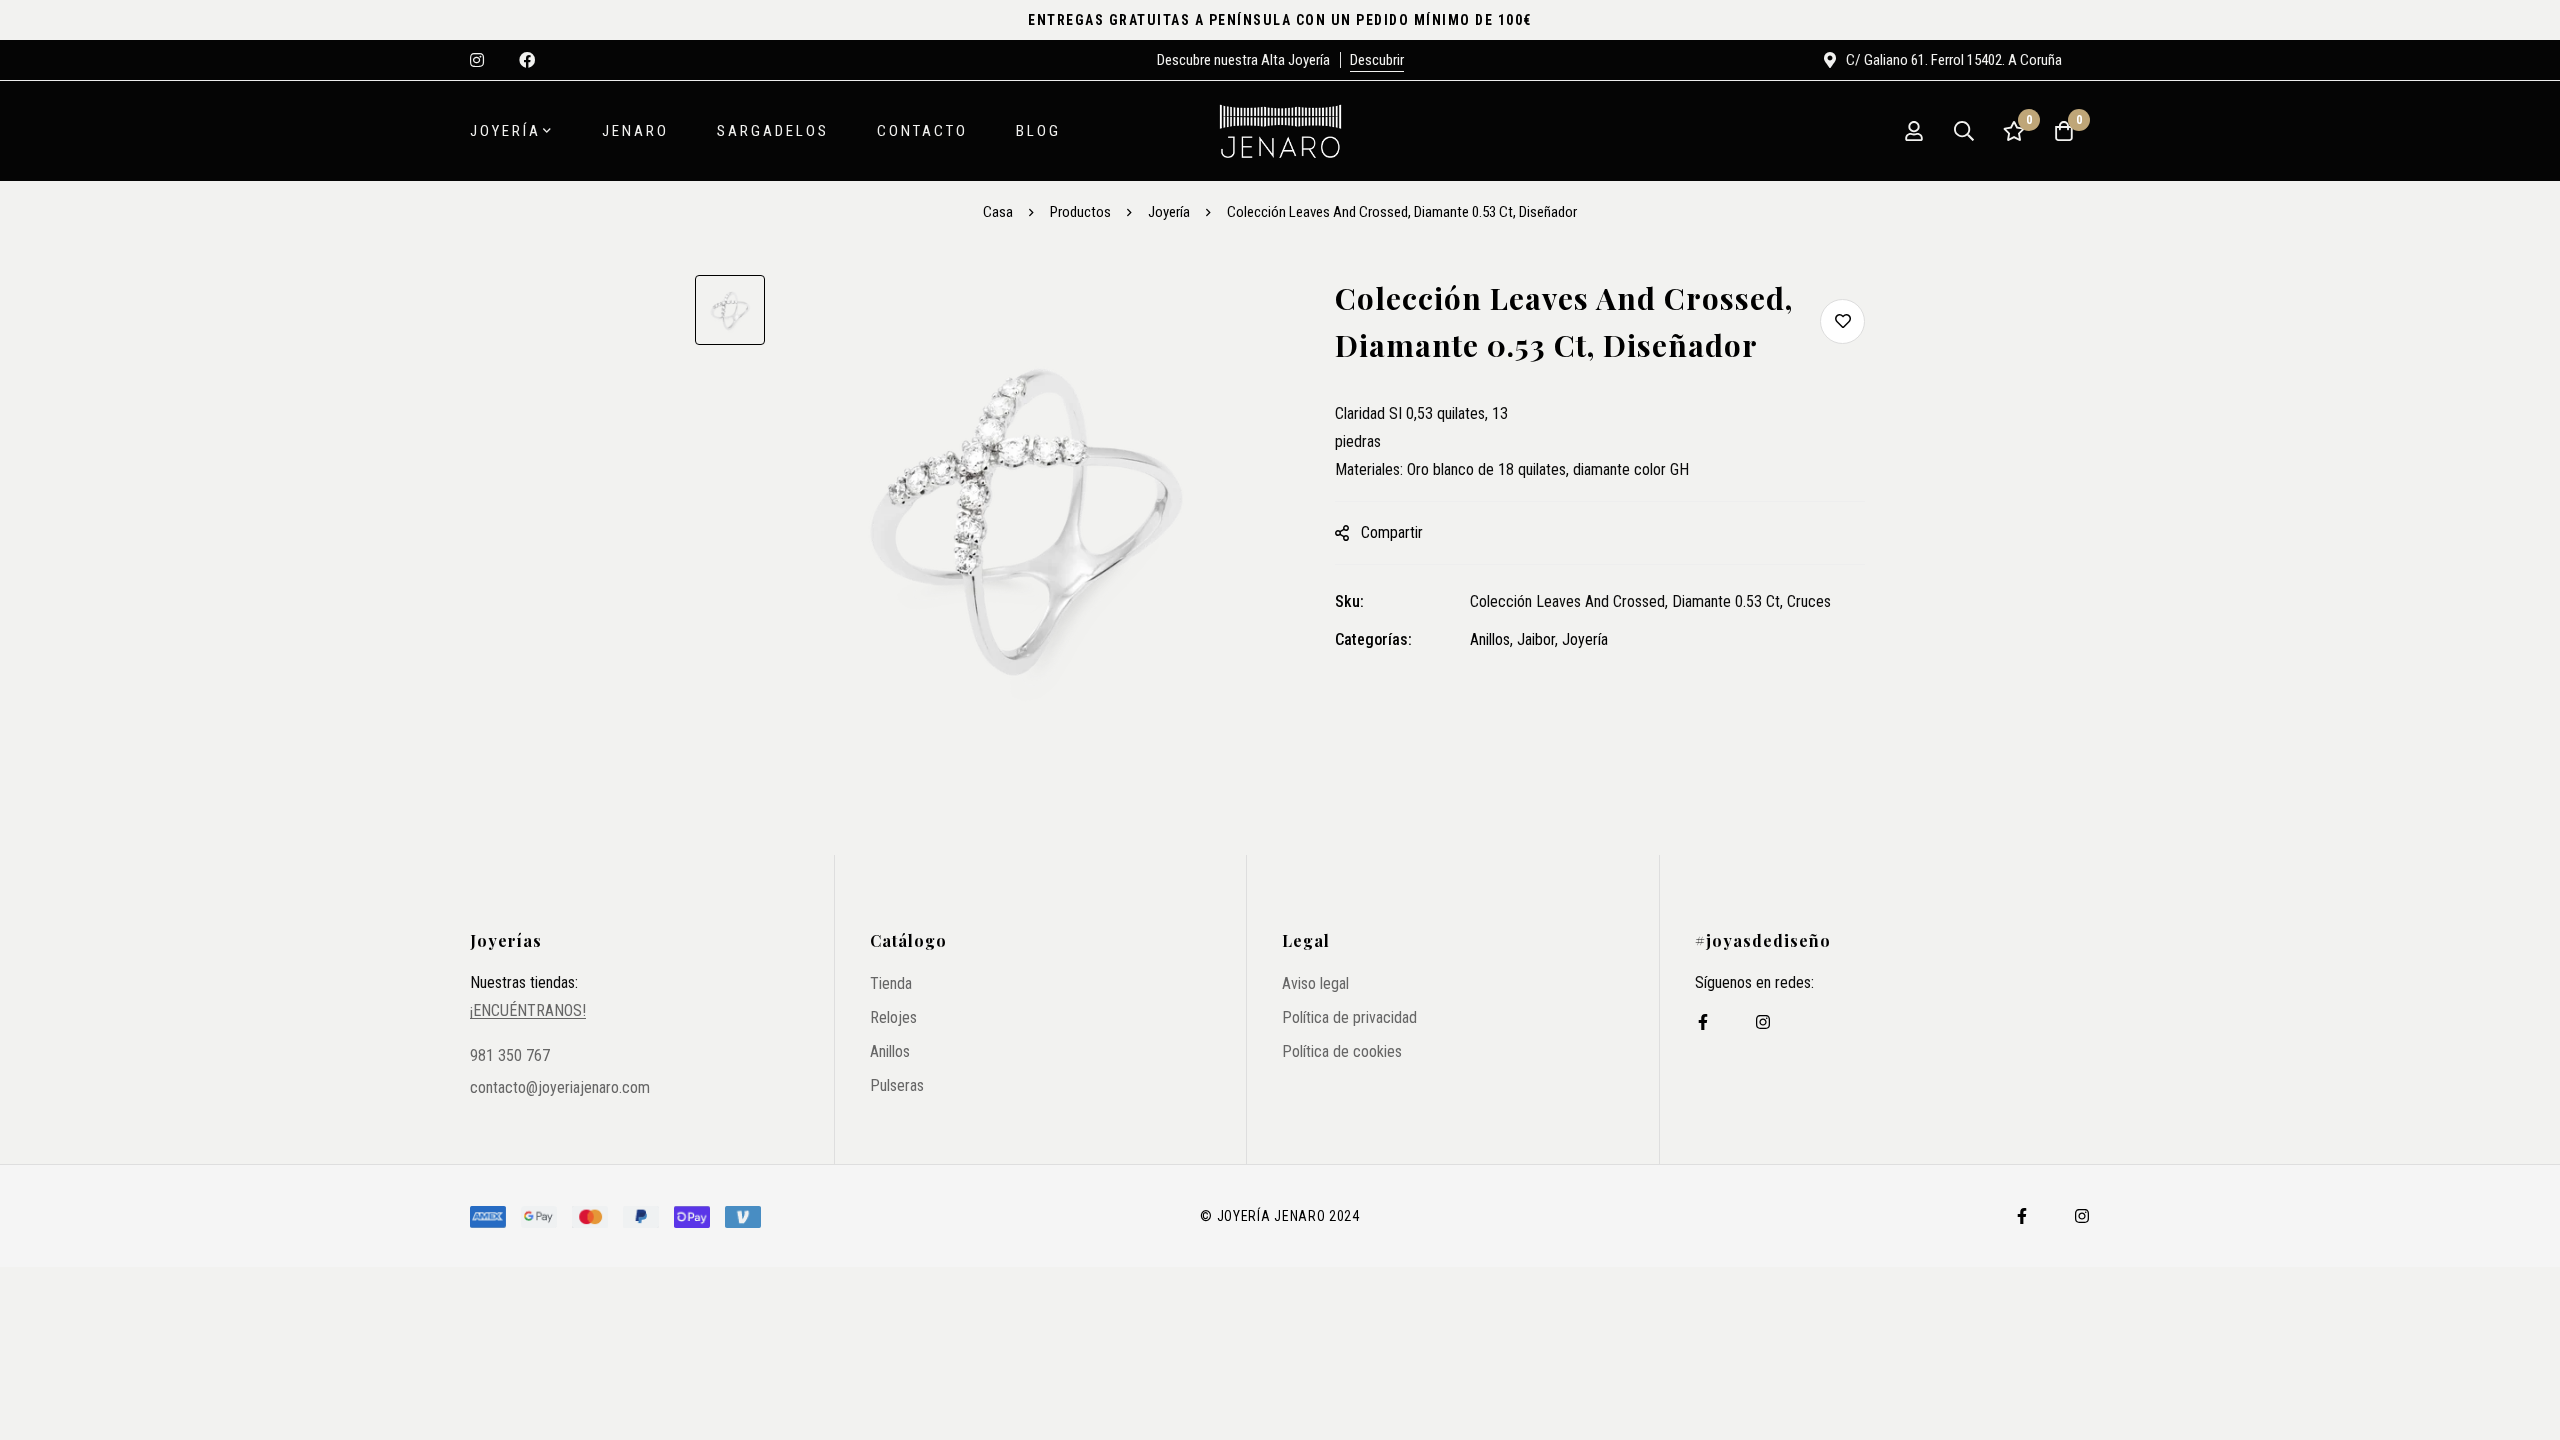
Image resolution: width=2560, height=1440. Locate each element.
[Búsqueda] (1964, 131)
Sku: (1349, 601)
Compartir (1392, 532)
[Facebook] (1703, 1022)
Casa (998, 212)
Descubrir (1377, 60)
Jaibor (1536, 639)
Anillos (1490, 639)
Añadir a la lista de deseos (1842, 321)
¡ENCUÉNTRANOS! (528, 1011)
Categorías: (1373, 639)
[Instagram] (1763, 1022)
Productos (1080, 212)
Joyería (1169, 212)
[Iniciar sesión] (1914, 131)
